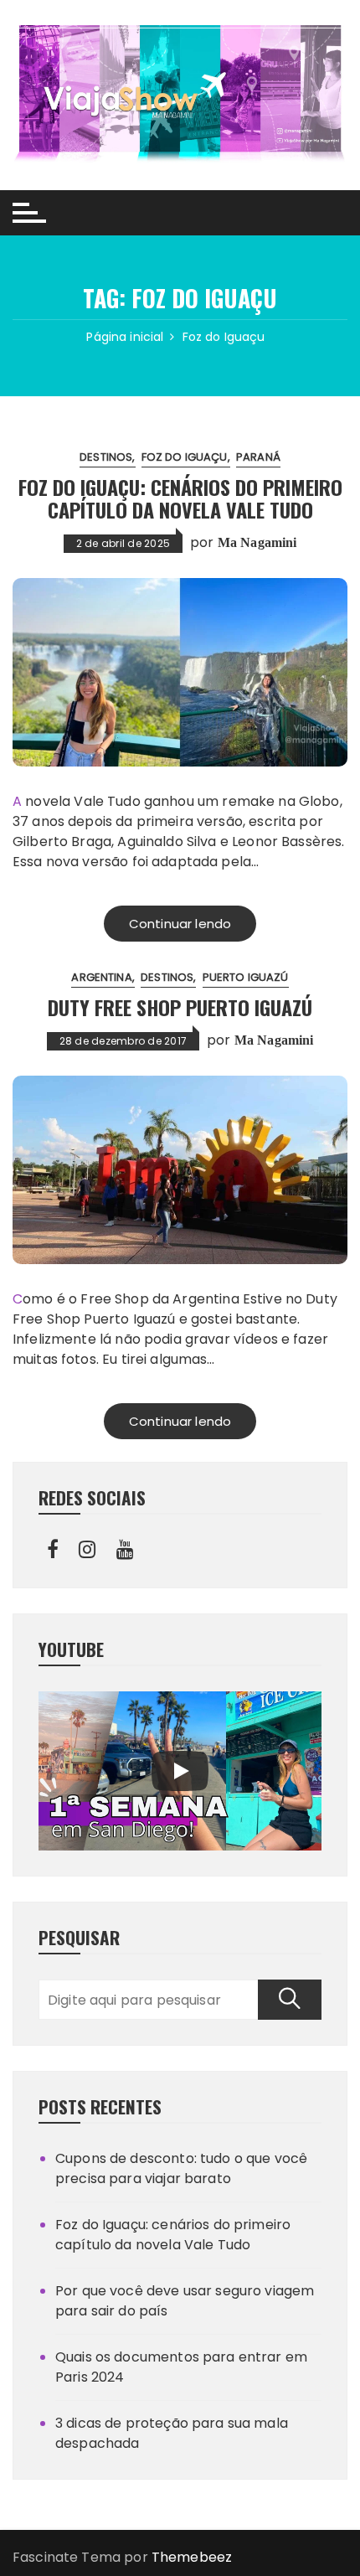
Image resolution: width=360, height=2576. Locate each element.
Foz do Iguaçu (185, 457)
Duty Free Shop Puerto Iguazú (180, 1007)
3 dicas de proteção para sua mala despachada (172, 2433)
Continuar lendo (180, 924)
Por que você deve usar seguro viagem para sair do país (185, 2301)
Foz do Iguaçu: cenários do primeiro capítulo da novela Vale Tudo (180, 498)
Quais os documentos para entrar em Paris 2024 (181, 2367)
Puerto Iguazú (246, 977)
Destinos (106, 457)
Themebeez (192, 2557)
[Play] (180, 1771)
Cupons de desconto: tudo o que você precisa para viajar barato (181, 2168)
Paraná (258, 457)
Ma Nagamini (257, 542)
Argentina (101, 977)
